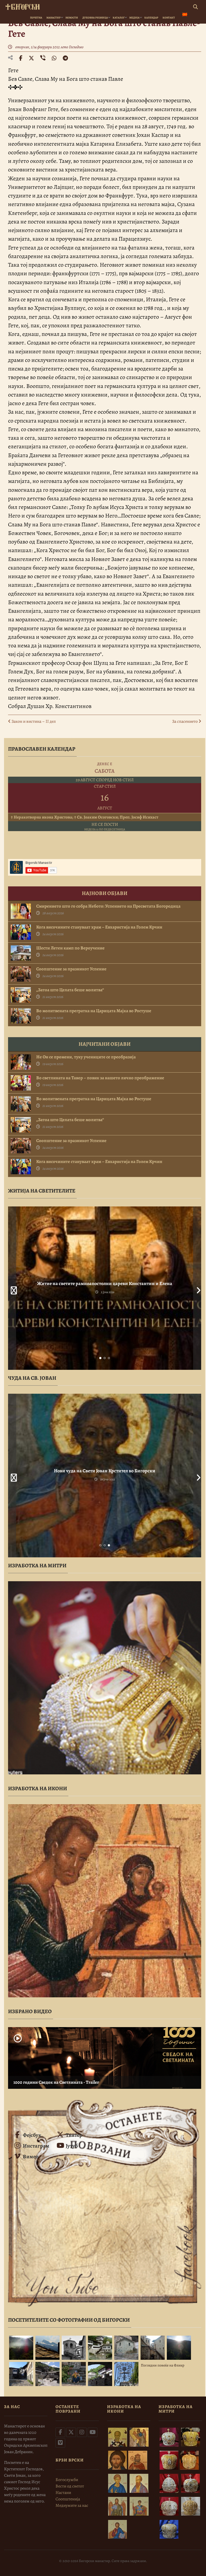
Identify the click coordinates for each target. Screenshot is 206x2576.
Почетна (36, 18)
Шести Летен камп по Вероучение (70, 948)
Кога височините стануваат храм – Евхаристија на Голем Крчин (99, 927)
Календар (151, 18)
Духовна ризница (95, 18)
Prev (12, 1288)
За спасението (185, 721)
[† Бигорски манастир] (23, 6)
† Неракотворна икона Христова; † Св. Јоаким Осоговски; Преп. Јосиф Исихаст (84, 817)
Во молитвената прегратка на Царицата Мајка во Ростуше (94, 1011)
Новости (72, 18)
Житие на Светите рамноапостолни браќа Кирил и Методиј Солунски (105, 1283)
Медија (134, 18)
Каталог (119, 18)
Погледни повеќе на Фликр (163, 2365)
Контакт (169, 18)
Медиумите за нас (72, 2505)
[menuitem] (185, 15)
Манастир (54, 18)
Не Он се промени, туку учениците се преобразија (86, 1057)
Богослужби (67, 2480)
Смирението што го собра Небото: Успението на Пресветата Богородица (108, 906)
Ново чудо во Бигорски (105, 1471)
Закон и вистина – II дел (33, 721)
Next (197, 1288)
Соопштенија (68, 2499)
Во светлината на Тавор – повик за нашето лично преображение (100, 1078)
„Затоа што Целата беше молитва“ (70, 990)
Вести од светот (70, 2486)
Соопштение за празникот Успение (71, 969)
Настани (63, 2493)
